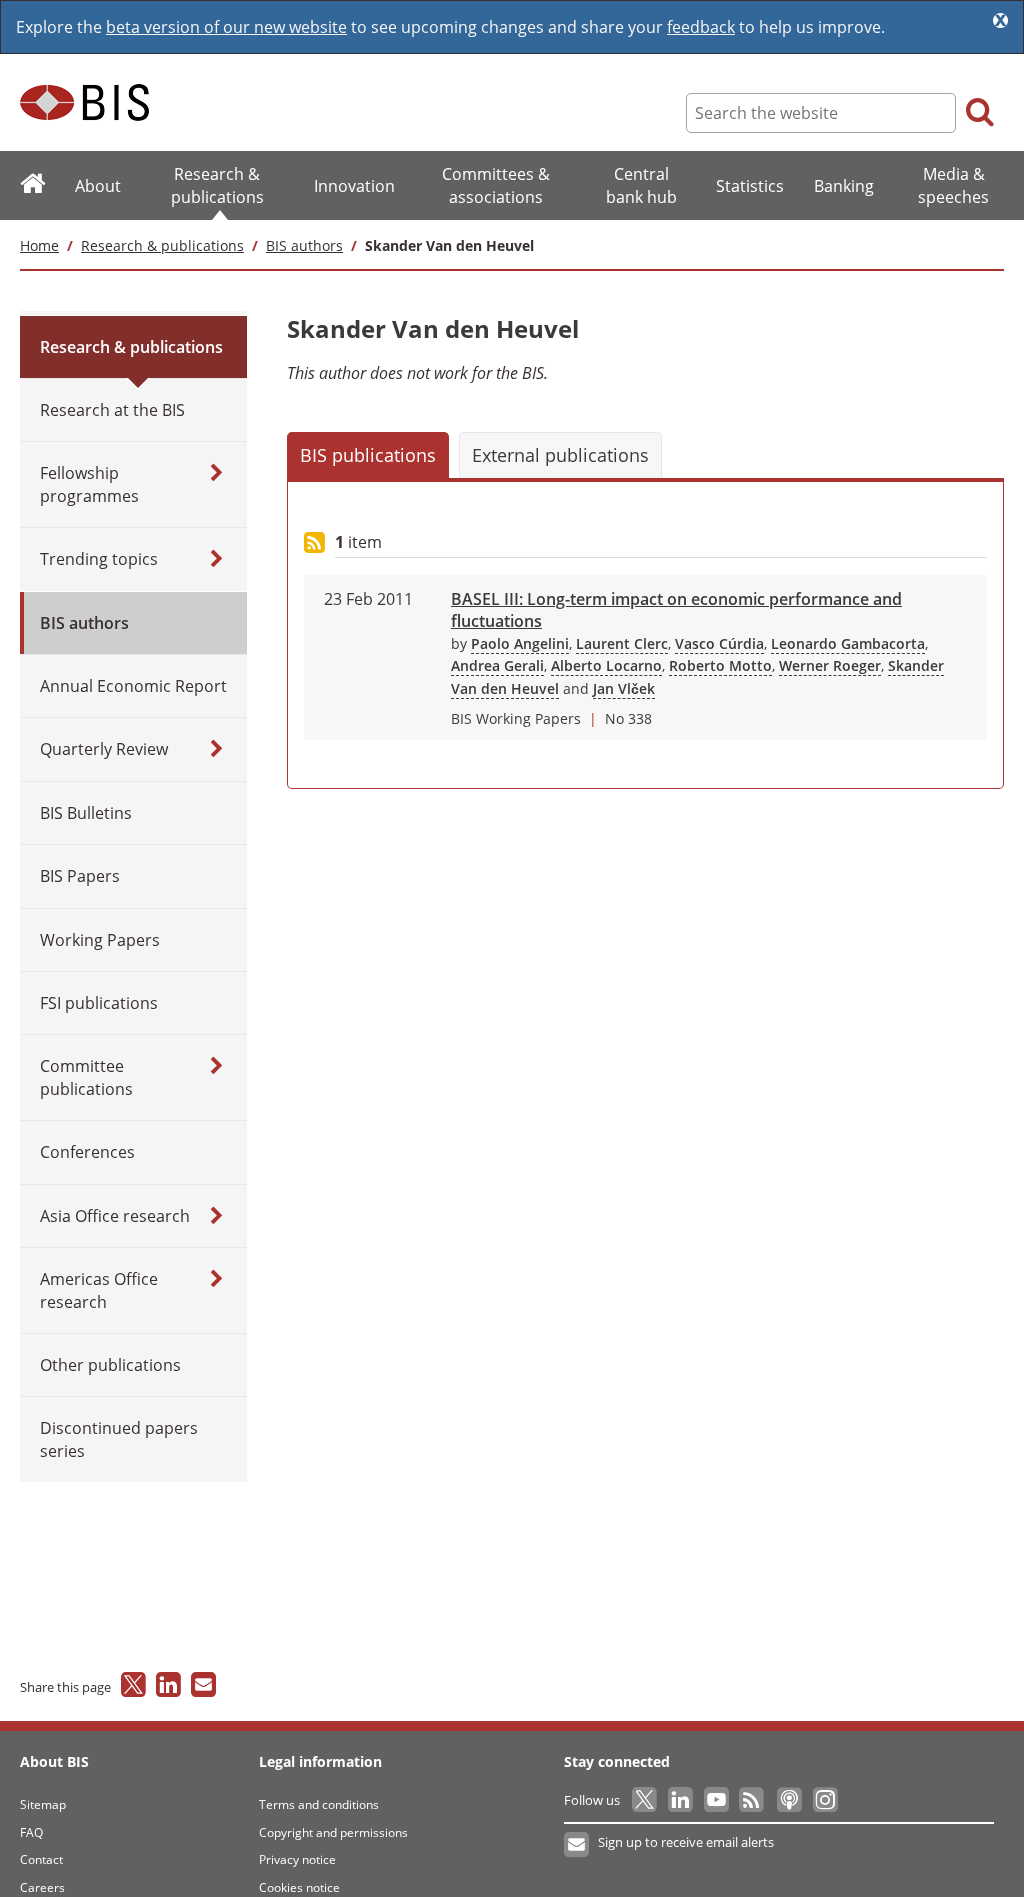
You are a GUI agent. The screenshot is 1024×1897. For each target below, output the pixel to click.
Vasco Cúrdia (719, 643)
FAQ (31, 1832)
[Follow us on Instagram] (824, 1800)
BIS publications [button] (368, 455)
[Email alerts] (577, 1845)
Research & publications (162, 245)
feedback (701, 27)
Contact (41, 1859)
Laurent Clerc (622, 643)
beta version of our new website (226, 27)
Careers (42, 1887)
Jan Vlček (624, 688)
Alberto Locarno (606, 665)
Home (39, 245)
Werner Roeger (830, 665)
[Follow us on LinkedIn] (681, 1800)
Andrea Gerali (497, 665)
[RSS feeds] (753, 1800)
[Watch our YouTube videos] (717, 1800)
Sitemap (43, 1804)
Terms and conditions (319, 1804)
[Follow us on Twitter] (645, 1800)
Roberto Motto (720, 665)
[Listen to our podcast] (788, 1800)
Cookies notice (299, 1887)
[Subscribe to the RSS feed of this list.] (314, 543)
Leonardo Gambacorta (848, 643)
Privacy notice (297, 1859)
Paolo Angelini (520, 643)
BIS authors (304, 245)
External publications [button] (560, 455)
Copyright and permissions (333, 1832)
